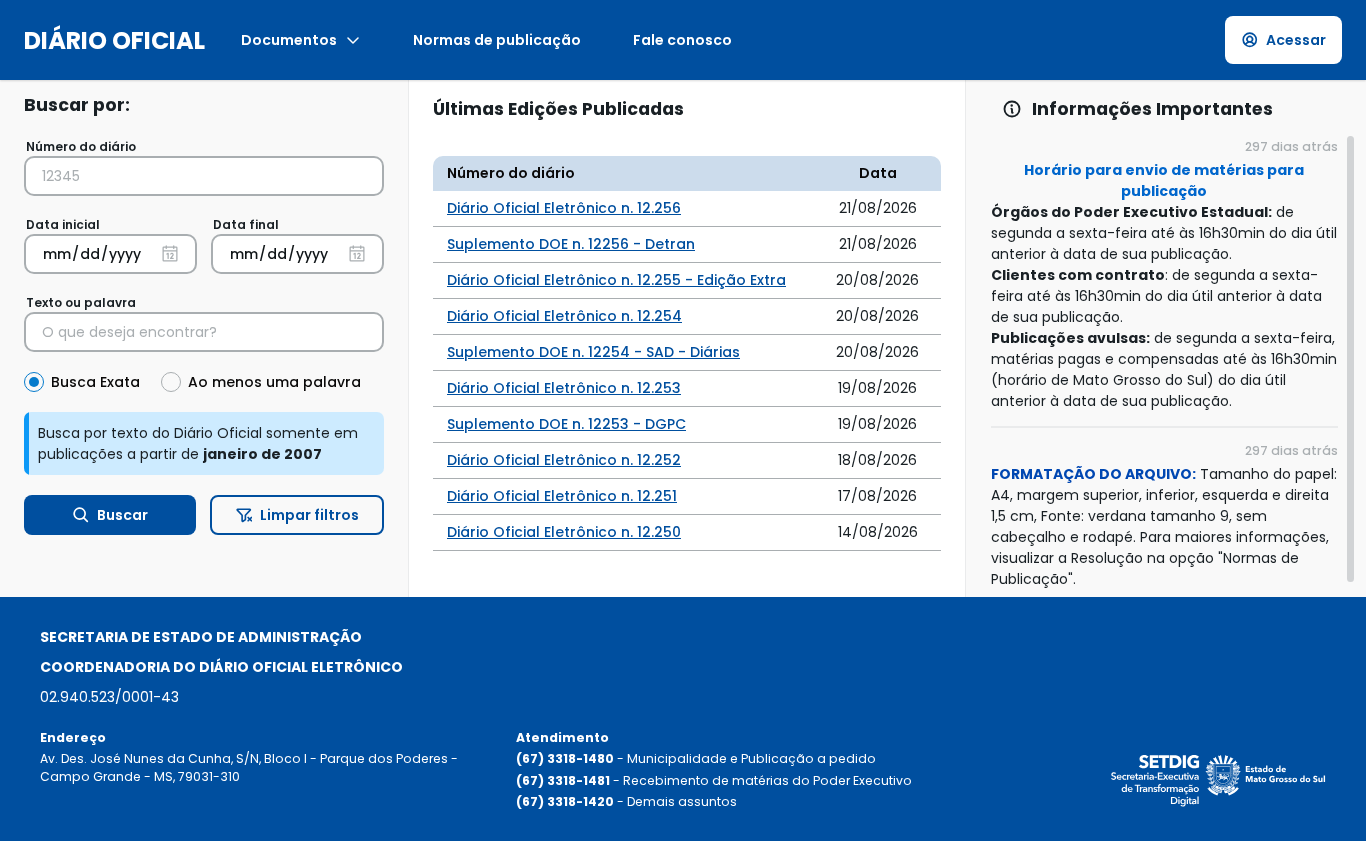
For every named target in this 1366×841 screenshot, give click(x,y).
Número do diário (81, 146)
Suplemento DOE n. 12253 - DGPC (566, 424)
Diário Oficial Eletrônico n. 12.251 (562, 496)
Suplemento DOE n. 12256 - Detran (571, 244)
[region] (1166, 365)
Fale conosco (682, 40)
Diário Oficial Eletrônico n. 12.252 (564, 460)
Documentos (289, 40)
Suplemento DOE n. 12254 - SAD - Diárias (593, 352)
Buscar (122, 515)
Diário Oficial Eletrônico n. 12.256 (564, 208)
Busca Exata (95, 382)
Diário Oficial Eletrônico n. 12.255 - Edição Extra (616, 280)
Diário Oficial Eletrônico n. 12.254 (564, 316)
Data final (246, 224)
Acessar (1296, 40)
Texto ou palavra (81, 302)
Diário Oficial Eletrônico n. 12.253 (564, 388)
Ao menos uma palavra (274, 382)
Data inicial (63, 224)
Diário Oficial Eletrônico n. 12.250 (564, 532)
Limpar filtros (309, 515)
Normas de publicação (497, 40)
